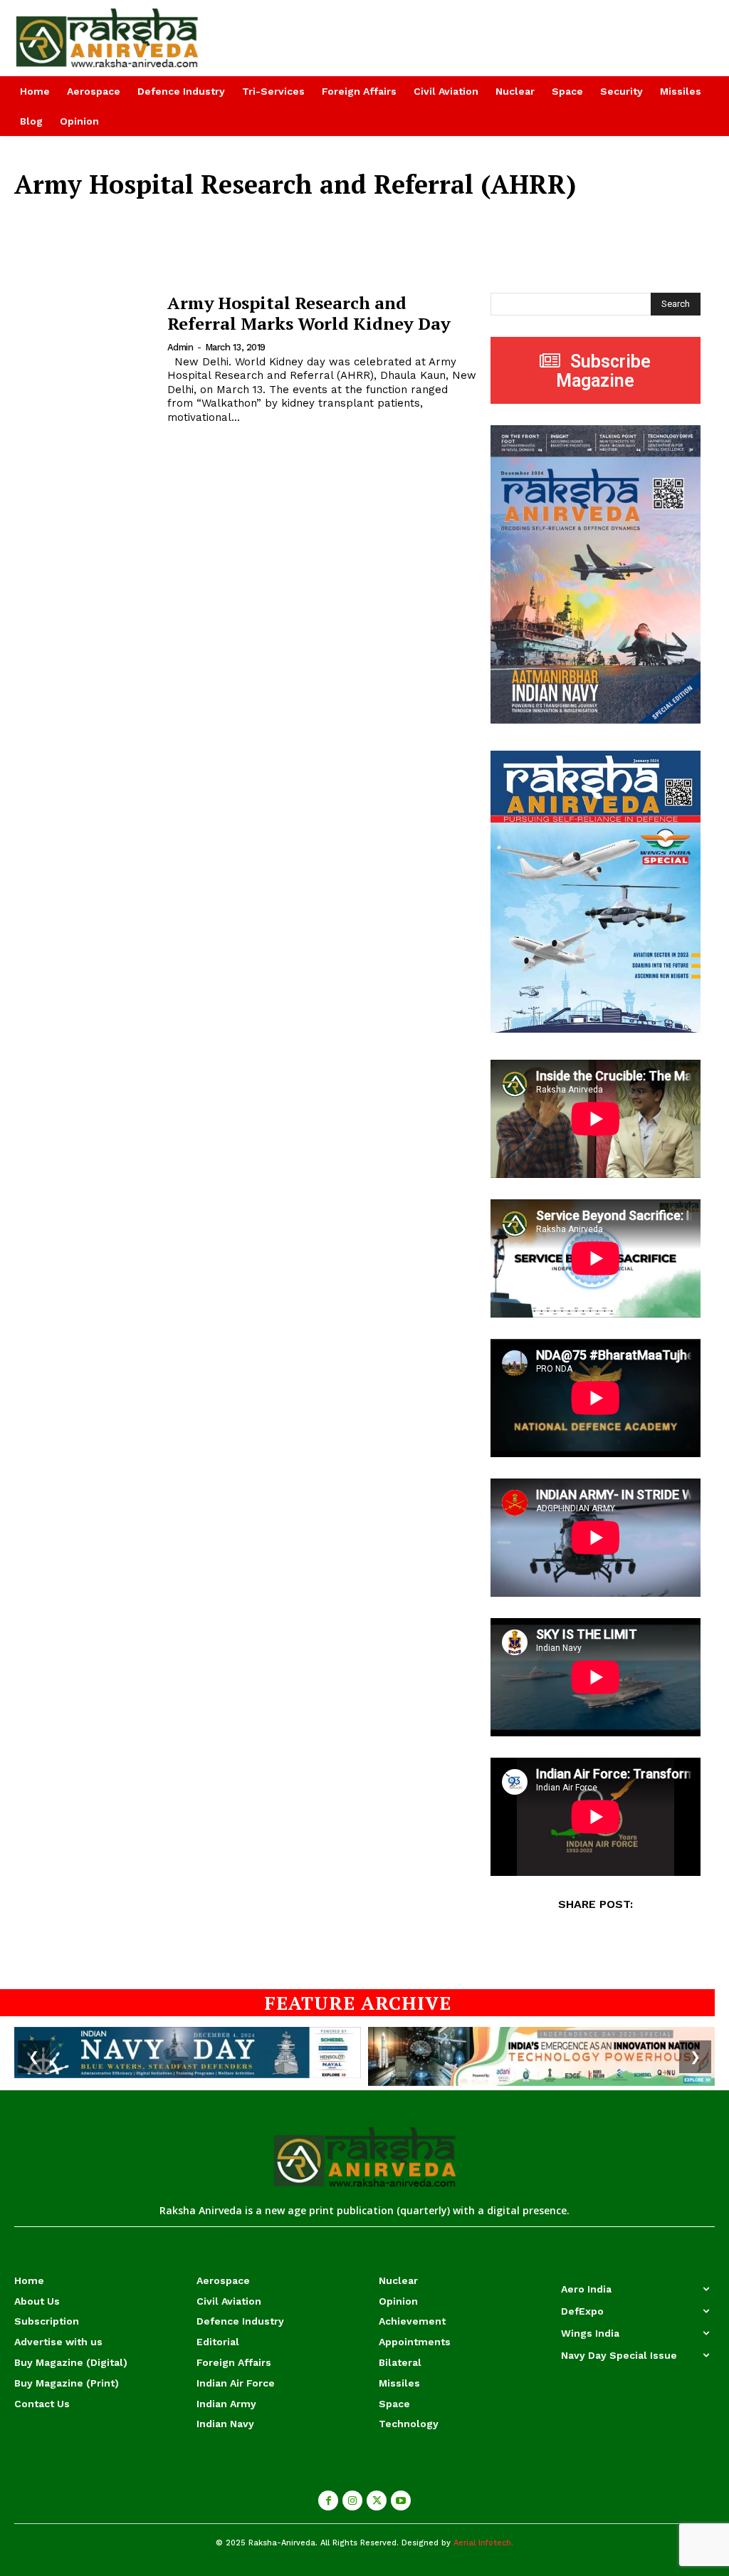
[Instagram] (352, 2501)
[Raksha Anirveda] (99, 38)
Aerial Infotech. (483, 2543)
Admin (180, 347)
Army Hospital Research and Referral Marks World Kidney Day (309, 313)
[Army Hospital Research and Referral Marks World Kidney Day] (84, 341)
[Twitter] (377, 2501)
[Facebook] (328, 2501)
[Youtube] (401, 2501)
